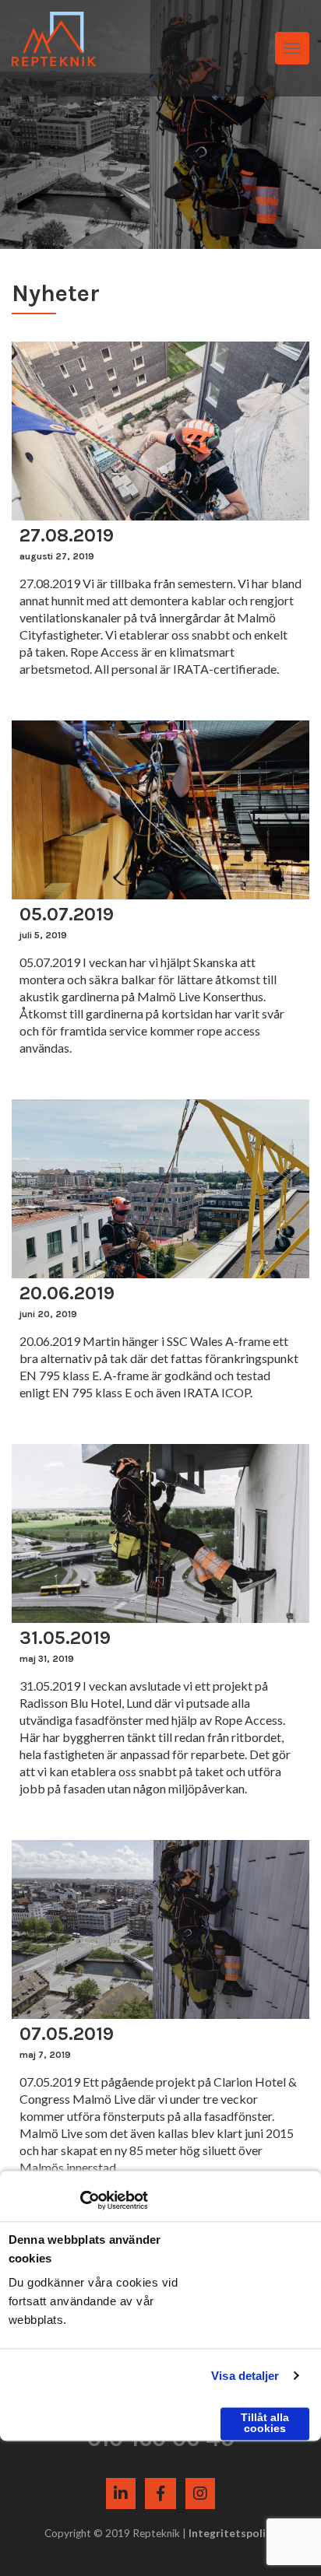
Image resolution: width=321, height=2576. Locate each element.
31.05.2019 (65, 1638)
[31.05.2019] (160, 1533)
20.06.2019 (67, 1293)
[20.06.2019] (160, 1189)
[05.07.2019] (160, 810)
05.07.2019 (67, 914)
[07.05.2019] (160, 1929)
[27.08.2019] (160, 431)
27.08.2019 (67, 535)
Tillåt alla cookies (265, 2423)
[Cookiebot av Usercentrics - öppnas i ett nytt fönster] (80, 2200)
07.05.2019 (67, 2034)
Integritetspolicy (233, 2533)
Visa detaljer (245, 2376)
